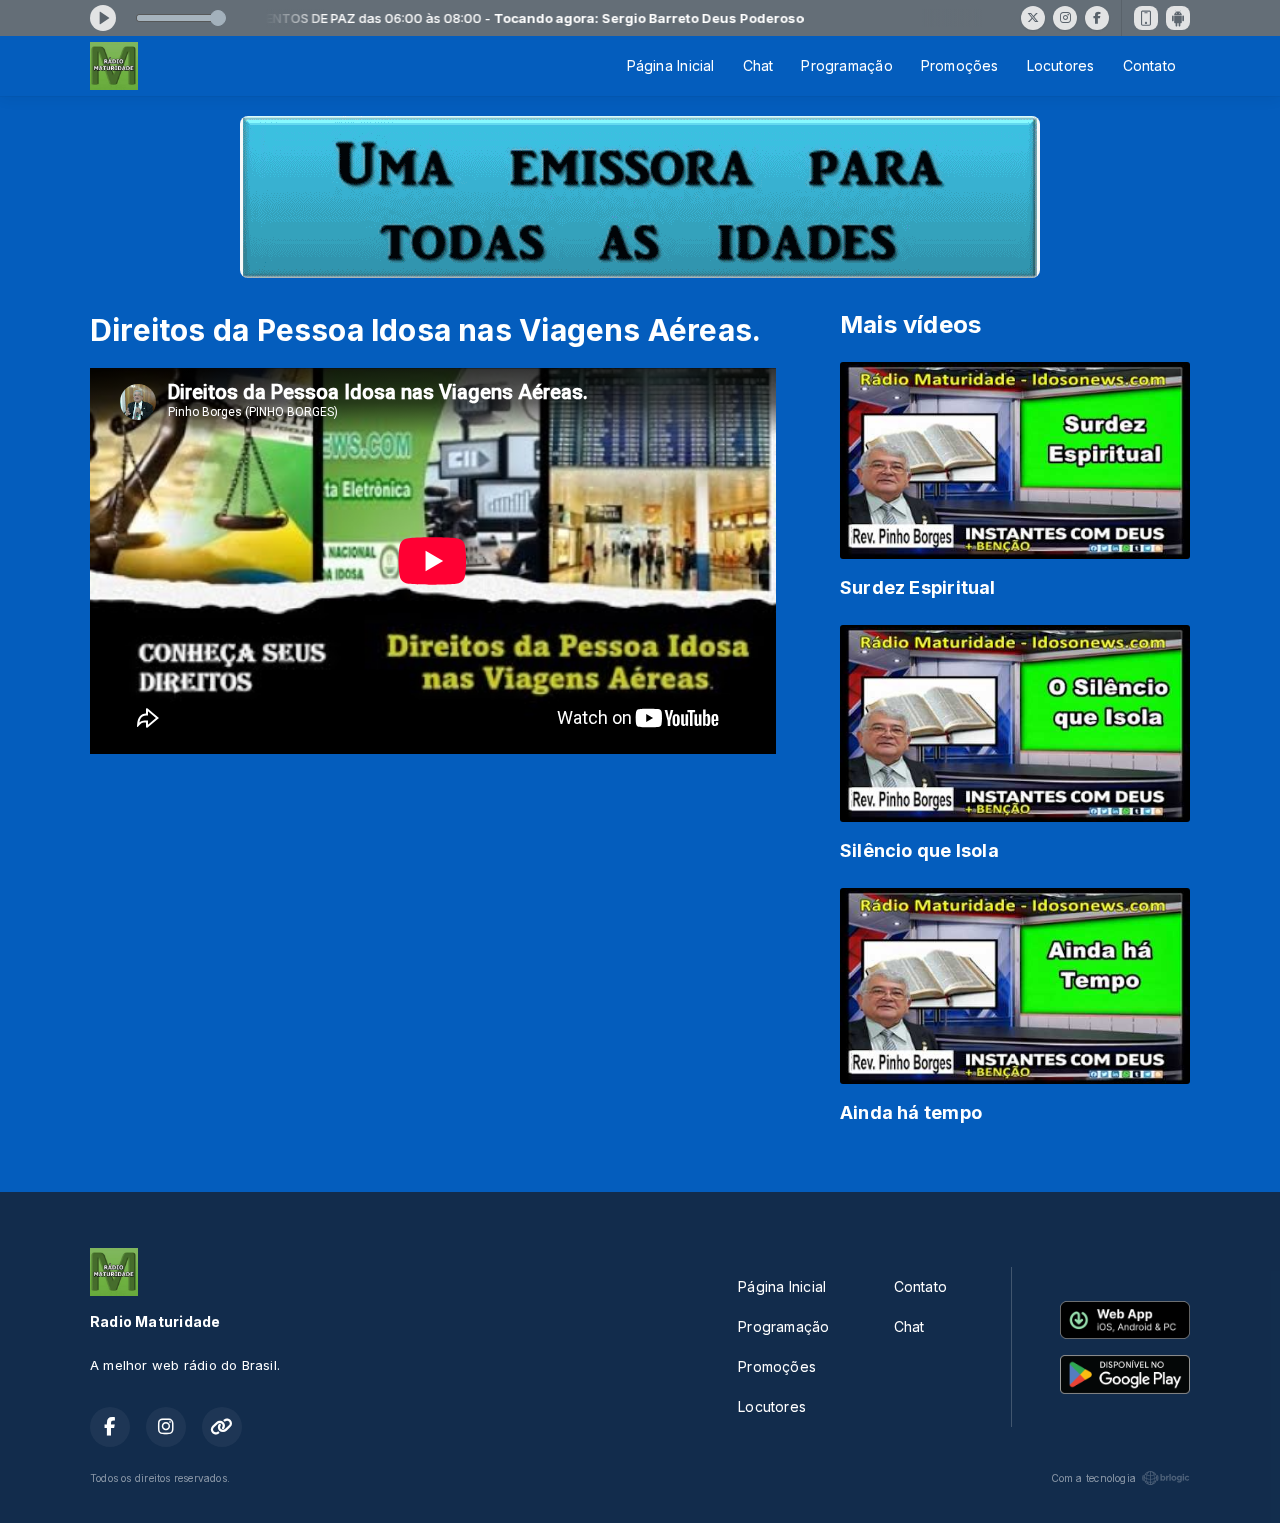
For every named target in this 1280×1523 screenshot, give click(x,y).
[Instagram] (1065, 18)
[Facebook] (1097, 18)
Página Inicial (671, 65)
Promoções (960, 65)
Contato (1149, 65)
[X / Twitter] (1033, 18)
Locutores (1061, 65)
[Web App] (1146, 18)
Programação (846, 65)
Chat (758, 65)
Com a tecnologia (1093, 1478)
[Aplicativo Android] (1178, 18)
